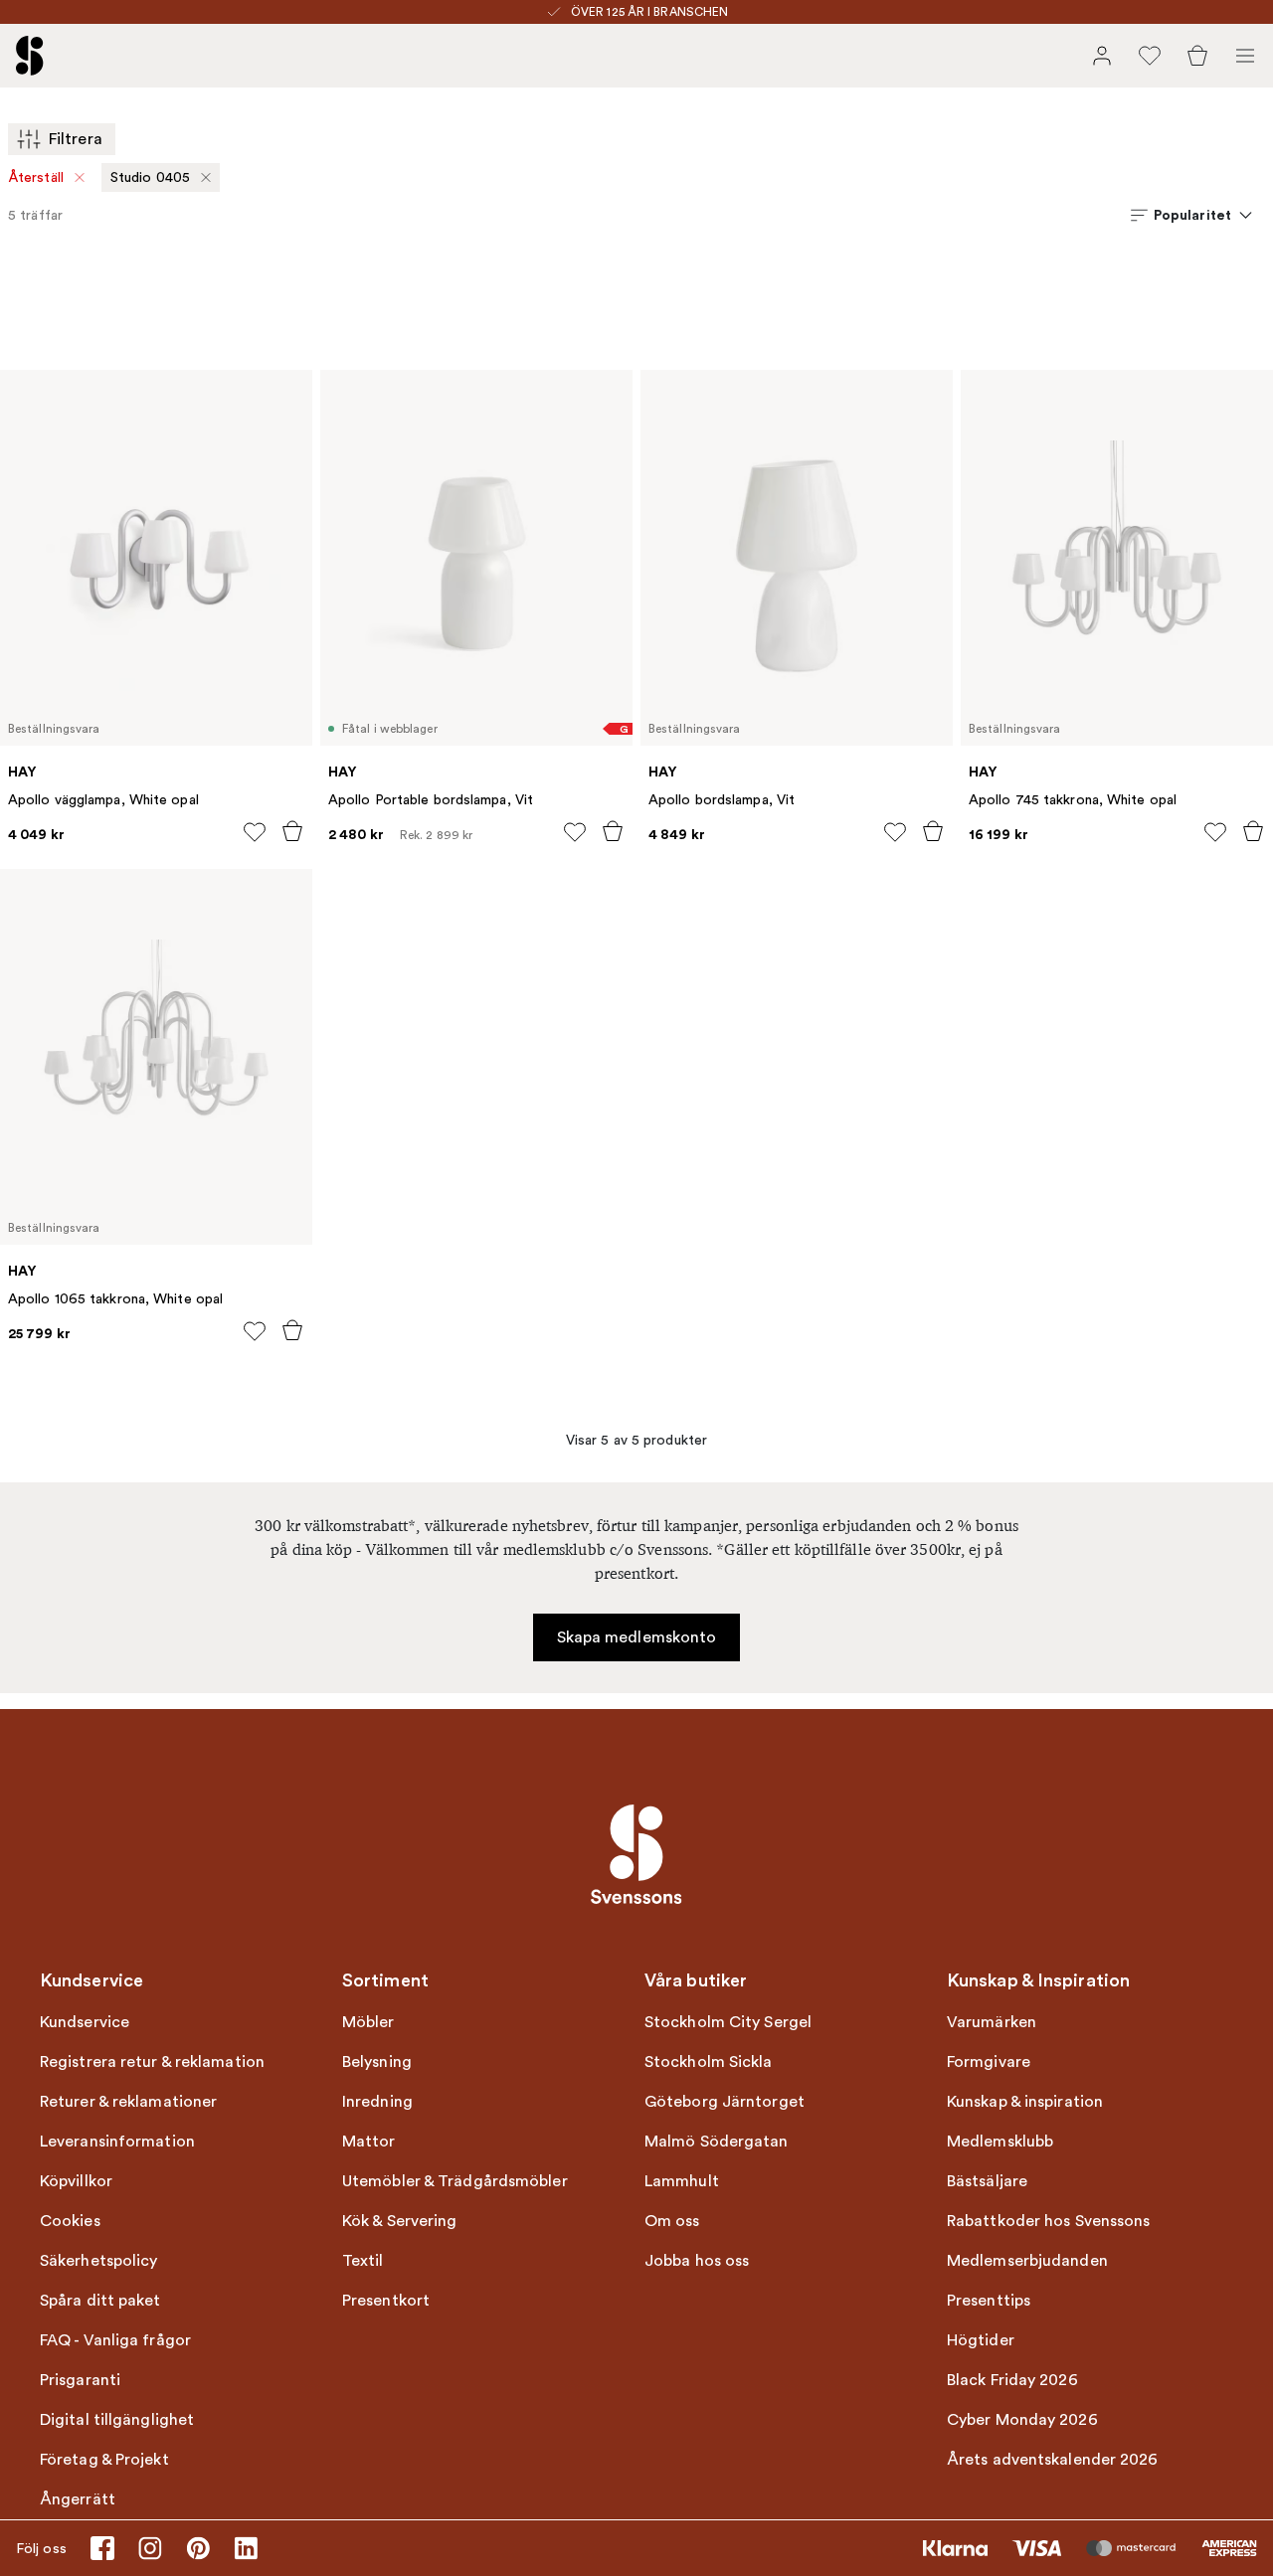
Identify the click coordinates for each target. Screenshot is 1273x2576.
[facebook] (102, 2548)
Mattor (369, 2142)
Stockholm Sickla (709, 2062)
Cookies (70, 2221)
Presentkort (386, 2301)
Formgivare (989, 2062)
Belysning (377, 2062)
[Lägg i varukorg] (292, 831)
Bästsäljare (987, 2181)
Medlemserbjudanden (1027, 2261)
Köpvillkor (76, 2181)
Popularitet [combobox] (1192, 215)
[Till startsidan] (30, 56)
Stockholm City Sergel (728, 2022)
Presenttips (989, 2301)
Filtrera (76, 139)
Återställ (36, 177)
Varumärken (992, 2022)
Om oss (672, 2221)
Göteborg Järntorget (725, 2102)
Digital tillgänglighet (117, 2420)
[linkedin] (246, 2548)
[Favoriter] (1150, 56)
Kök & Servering (400, 2221)
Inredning (377, 2102)
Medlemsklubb (1000, 2142)
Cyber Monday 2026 (1022, 2420)
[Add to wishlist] (255, 832)
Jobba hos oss (697, 2261)
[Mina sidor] (1102, 56)
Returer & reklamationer (128, 2102)
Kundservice (85, 2022)
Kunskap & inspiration (1025, 2102)
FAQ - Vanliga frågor (115, 2340)
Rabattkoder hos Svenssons (1049, 2221)
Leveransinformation (117, 2142)
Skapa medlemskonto (637, 1637)
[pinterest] (198, 2548)
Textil (363, 2261)
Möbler (368, 2022)
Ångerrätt (78, 2499)
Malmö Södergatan (717, 2142)
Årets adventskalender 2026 (1053, 2460)
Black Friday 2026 (1012, 2380)
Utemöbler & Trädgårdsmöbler (455, 2181)
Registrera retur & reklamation (152, 2062)
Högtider (981, 2340)
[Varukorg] (1197, 56)
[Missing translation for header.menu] (1245, 56)
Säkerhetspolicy (99, 2261)
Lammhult (682, 2181)
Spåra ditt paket (100, 2301)
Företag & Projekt (104, 2460)
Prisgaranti (80, 2380)
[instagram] (150, 2548)
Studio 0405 (150, 177)
